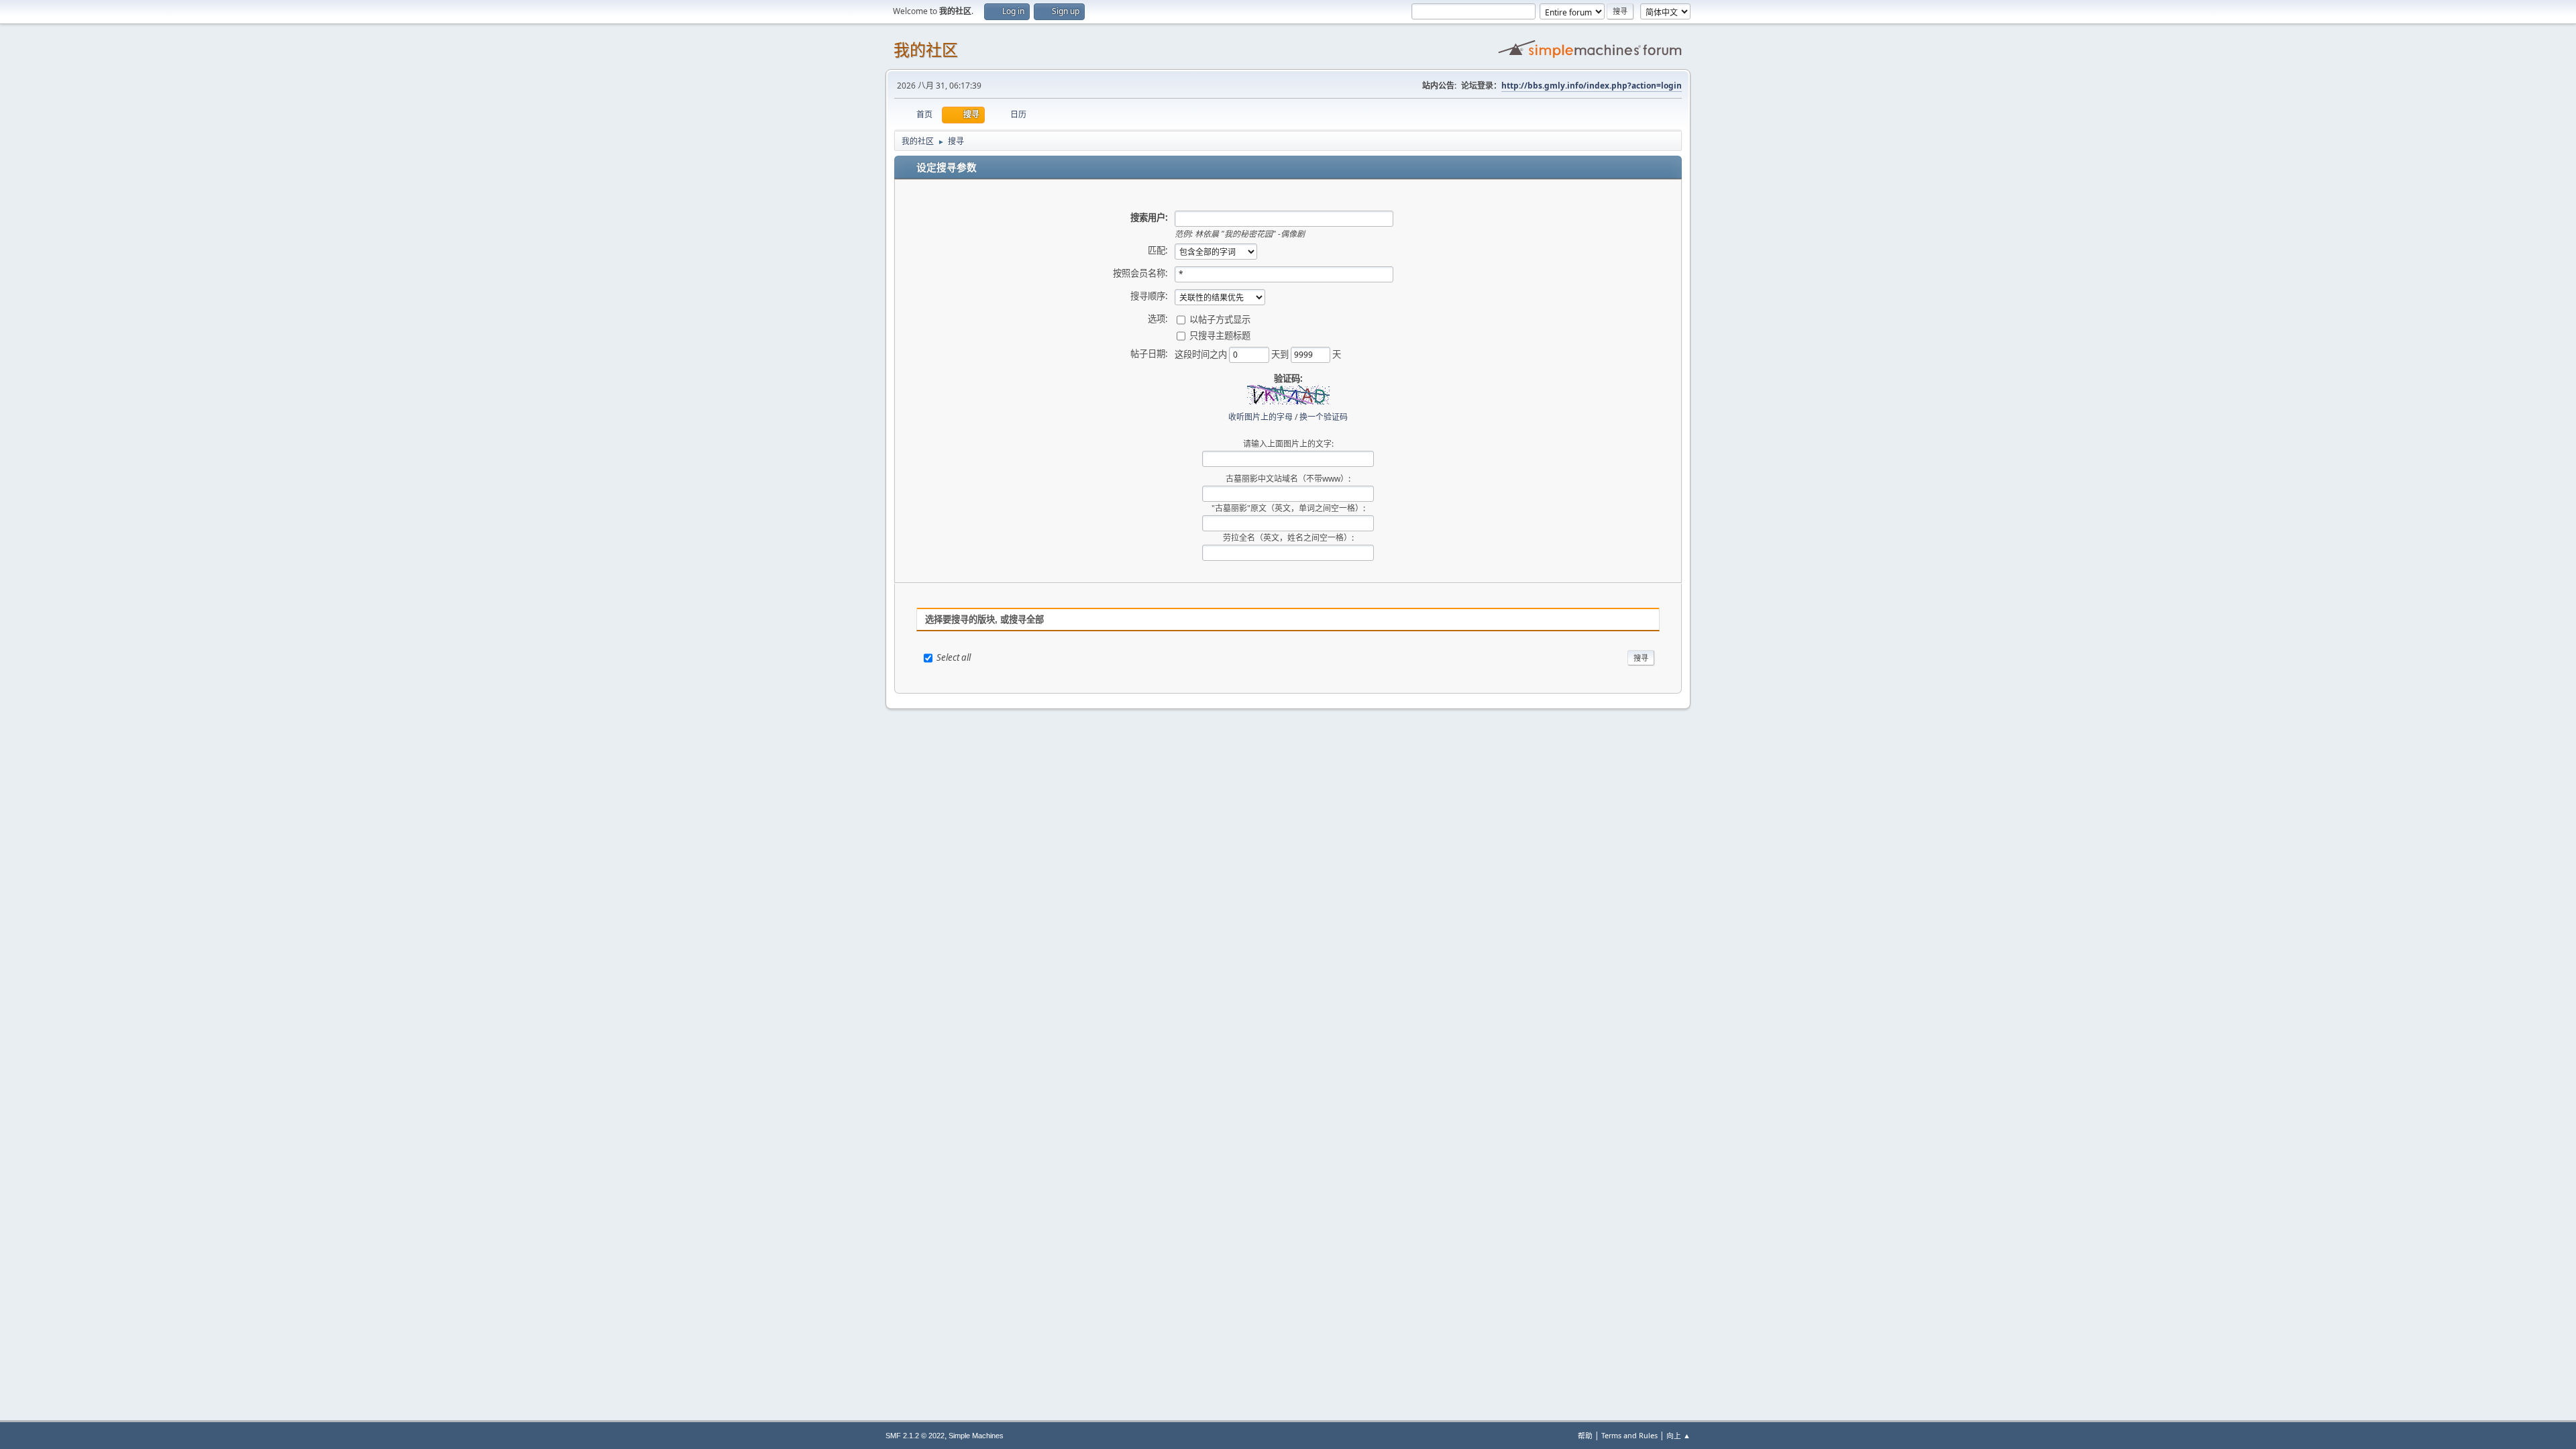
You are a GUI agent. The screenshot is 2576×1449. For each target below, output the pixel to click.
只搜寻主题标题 (1220, 335)
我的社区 (926, 50)
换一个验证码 (1324, 417)
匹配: (1158, 250)
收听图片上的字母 (1260, 417)
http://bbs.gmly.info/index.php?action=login (1592, 86)
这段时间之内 (1202, 354)
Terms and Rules (1629, 1435)
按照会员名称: (1140, 273)
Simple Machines (976, 1436)
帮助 (1585, 1435)
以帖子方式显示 (1220, 319)
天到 (1281, 354)
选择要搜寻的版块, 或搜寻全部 (984, 620)
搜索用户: (1149, 217)
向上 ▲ (1678, 1435)
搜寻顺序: (1149, 296)
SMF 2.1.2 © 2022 (915, 1436)
